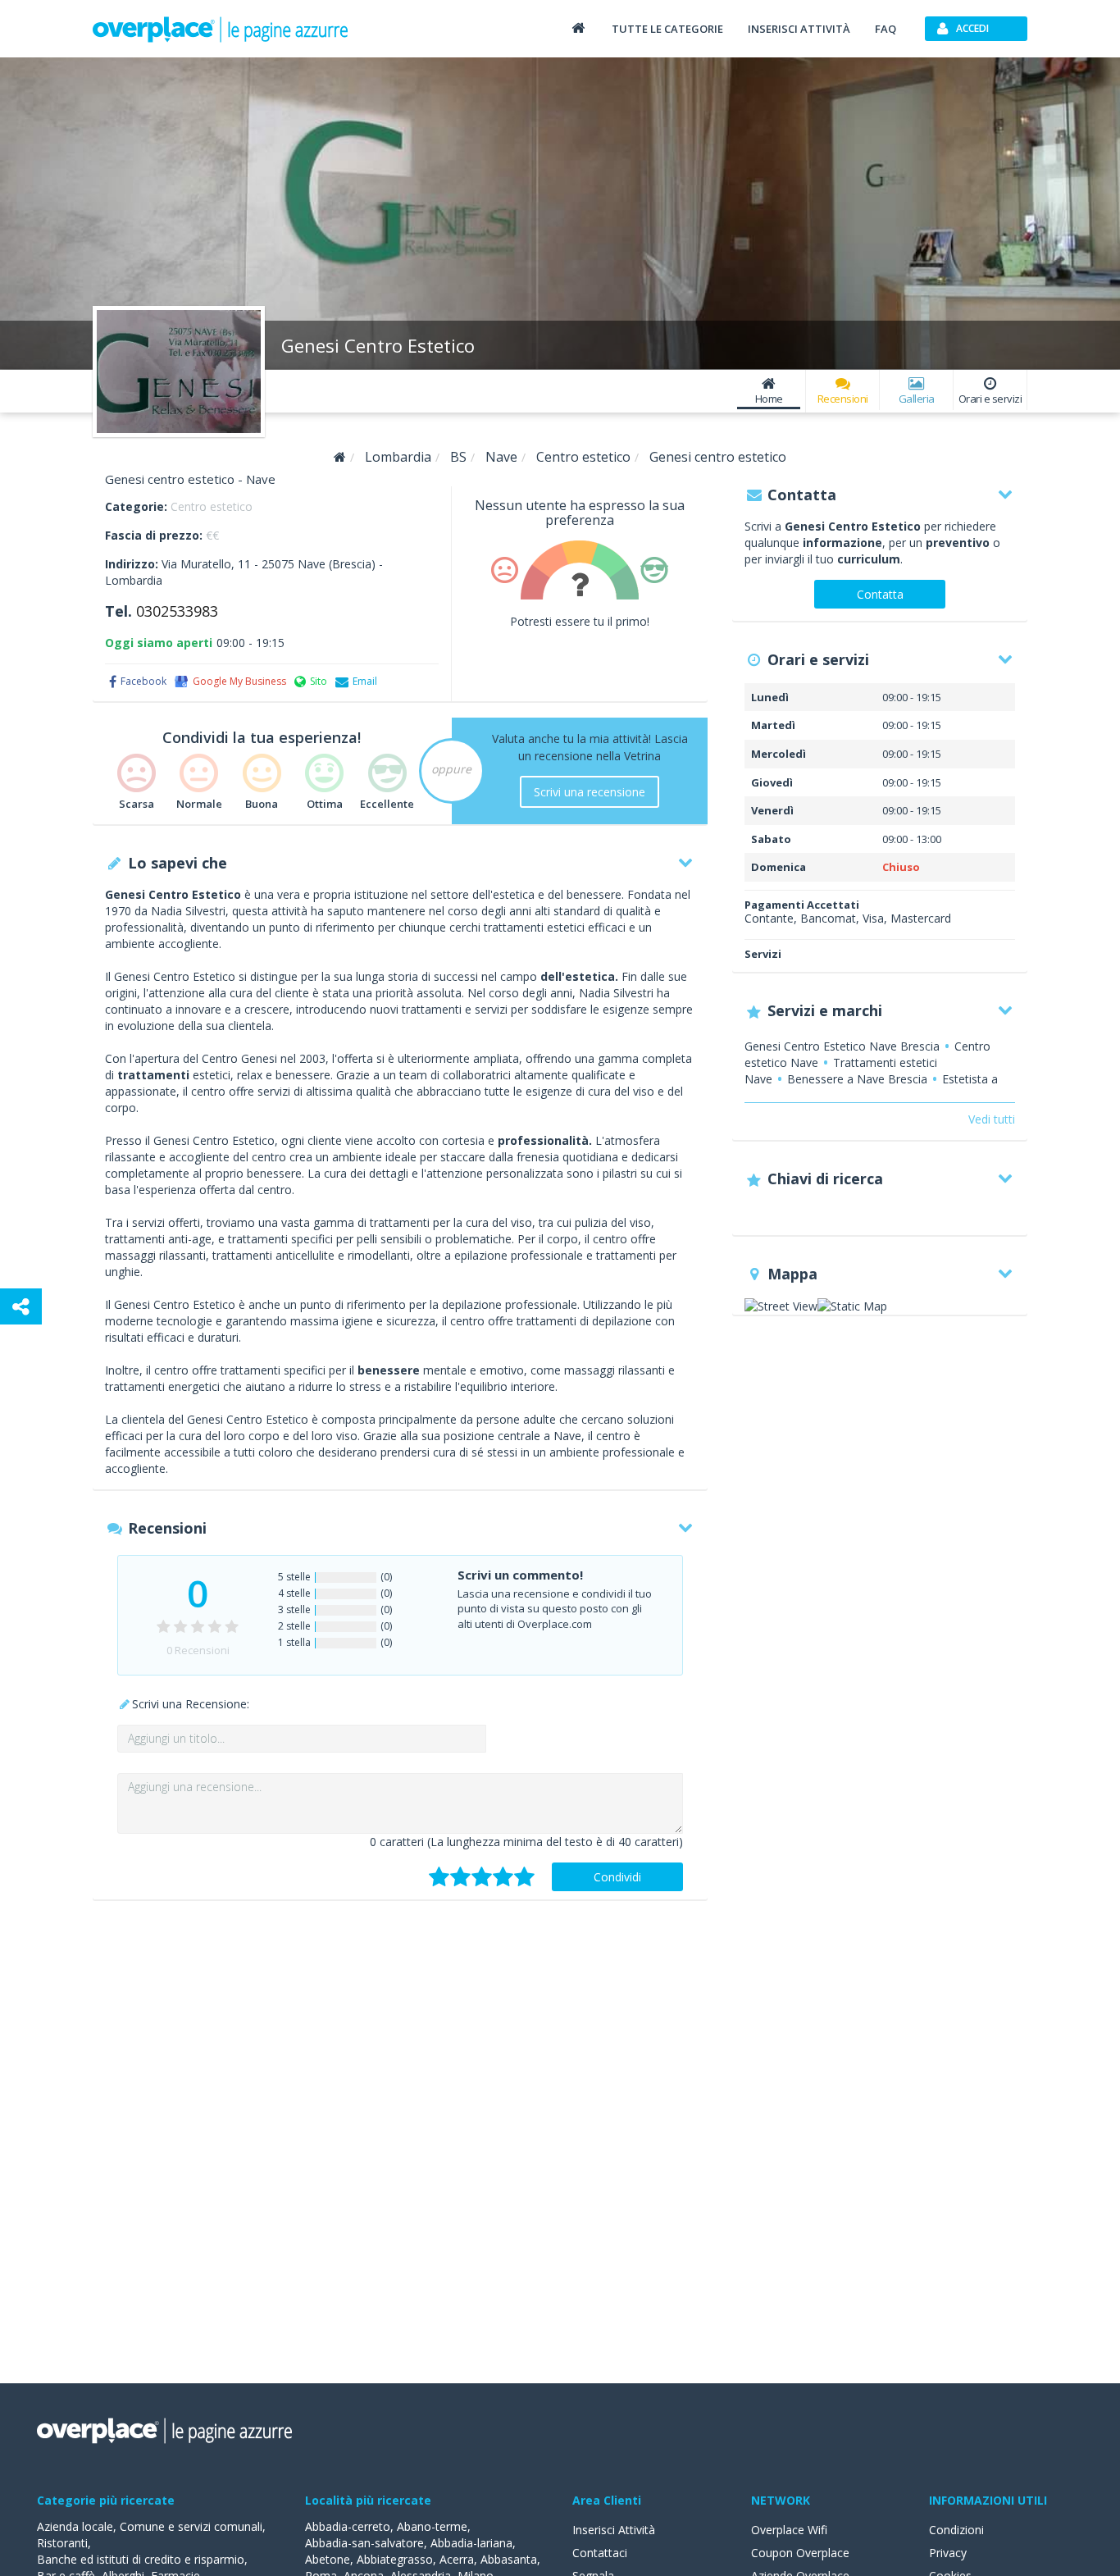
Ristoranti (62, 2543)
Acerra (457, 2559)
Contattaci (600, 2553)
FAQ (886, 29)
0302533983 (177, 611)
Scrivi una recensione (590, 792)
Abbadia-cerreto (348, 2526)
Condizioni (956, 2530)
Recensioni (843, 399)
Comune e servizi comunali (191, 2526)
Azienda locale (75, 2526)
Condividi (617, 1877)
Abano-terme (432, 2526)
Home (769, 399)
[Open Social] (21, 1306)
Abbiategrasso (395, 2559)
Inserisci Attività (614, 2530)
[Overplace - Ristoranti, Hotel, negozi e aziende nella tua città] (221, 29)
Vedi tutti (992, 1119)
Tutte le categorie (667, 29)
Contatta (880, 594)
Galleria (917, 399)
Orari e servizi (990, 399)
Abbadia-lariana (471, 2543)
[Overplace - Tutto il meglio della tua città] (578, 27)
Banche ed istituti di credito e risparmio (141, 2559)
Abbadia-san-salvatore (364, 2543)
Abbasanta (509, 2559)
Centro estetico (212, 506)
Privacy (948, 2553)
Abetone (328, 2559)
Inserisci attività (799, 29)
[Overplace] (340, 457)
